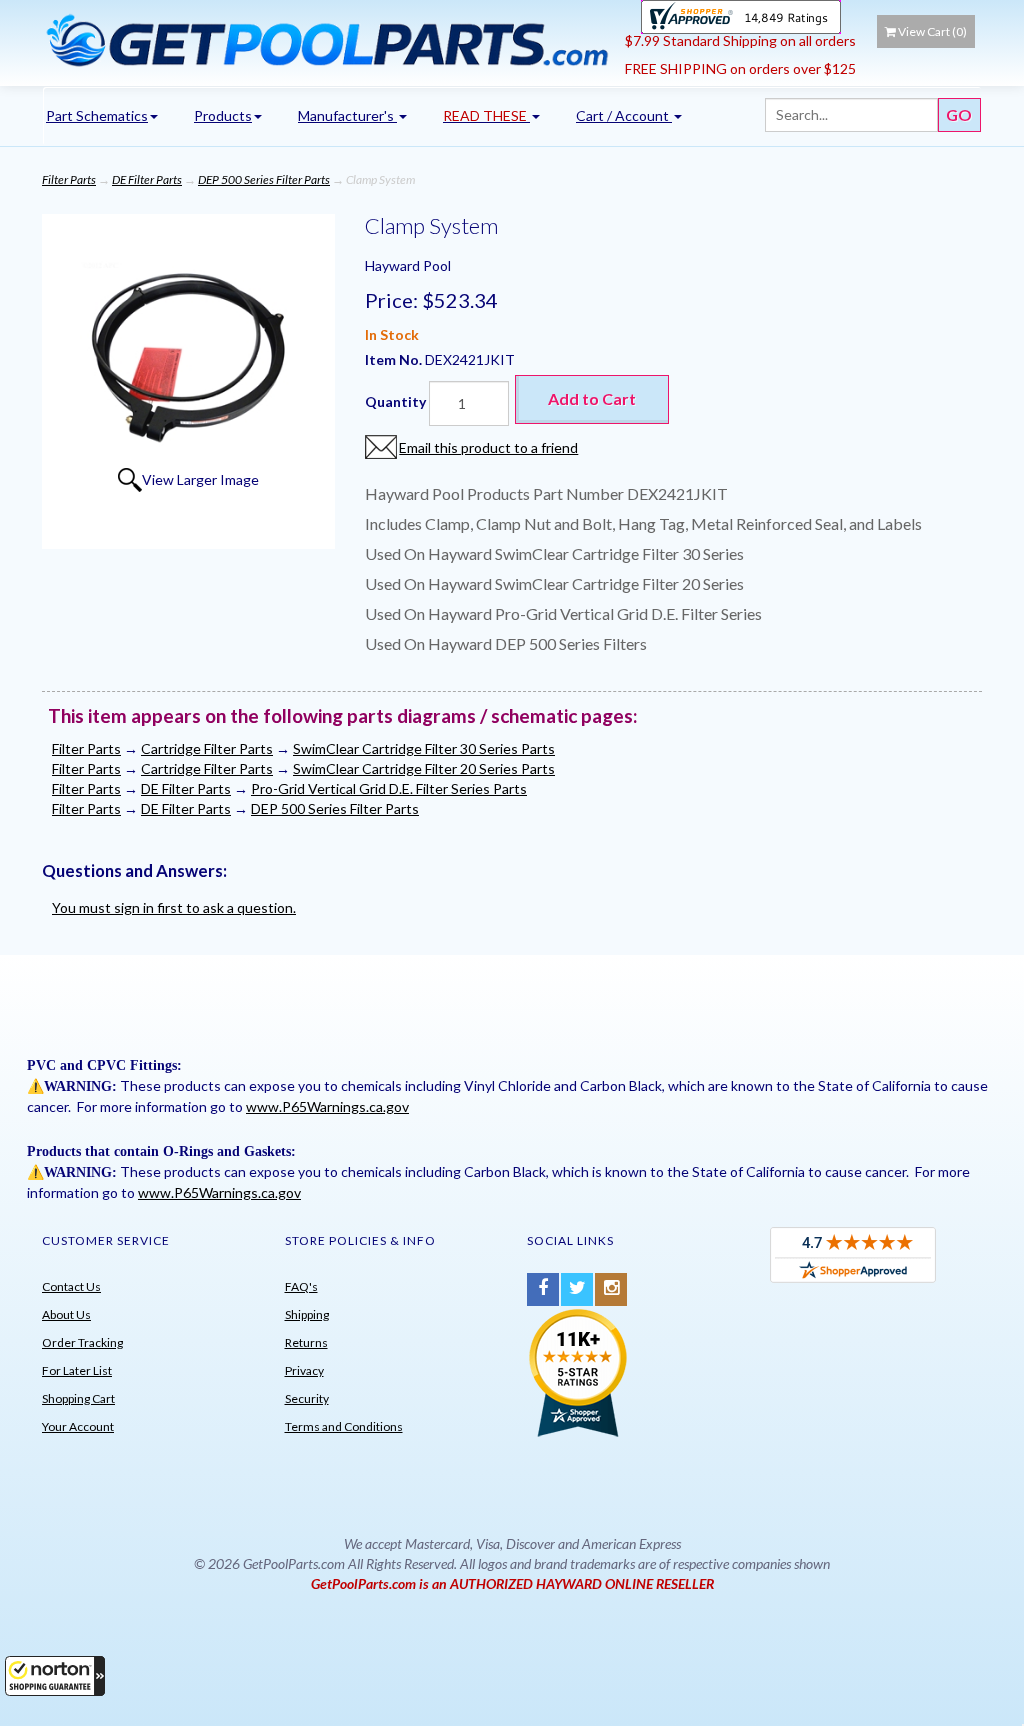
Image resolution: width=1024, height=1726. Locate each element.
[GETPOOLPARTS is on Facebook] (543, 1289)
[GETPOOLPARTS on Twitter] (577, 1289)
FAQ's (301, 1286)
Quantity (395, 401)
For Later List (77, 1370)
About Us (66, 1314)
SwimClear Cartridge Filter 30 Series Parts (424, 748)
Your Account (78, 1426)
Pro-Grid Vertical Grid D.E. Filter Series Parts (389, 788)
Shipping (307, 1314)
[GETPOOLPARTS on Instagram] (611, 1289)
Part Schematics (97, 115)
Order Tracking (82, 1342)
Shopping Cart (78, 1398)
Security (307, 1398)
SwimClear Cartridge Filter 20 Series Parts (424, 768)
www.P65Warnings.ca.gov (327, 1106)
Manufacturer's (347, 115)
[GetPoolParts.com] (326, 40)
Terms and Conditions (344, 1426)
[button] (55, 1676)
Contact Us (71, 1286)
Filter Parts (69, 179)
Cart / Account (624, 115)
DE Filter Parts (147, 179)
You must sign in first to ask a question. (174, 907)
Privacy (304, 1370)
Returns (306, 1342)
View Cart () (932, 31)
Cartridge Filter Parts (207, 748)
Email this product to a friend (488, 447)
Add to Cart (592, 398)
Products (223, 115)
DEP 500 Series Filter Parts (264, 179)
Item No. (395, 359)
